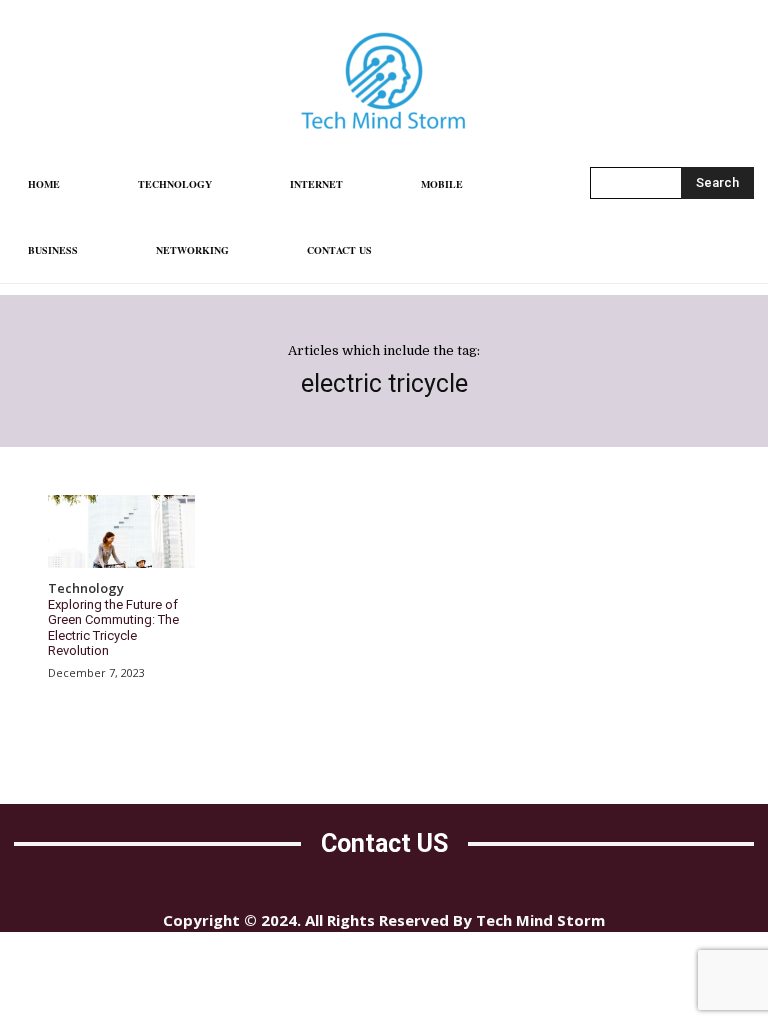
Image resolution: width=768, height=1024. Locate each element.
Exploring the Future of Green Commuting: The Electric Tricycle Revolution (113, 628)
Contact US (384, 843)
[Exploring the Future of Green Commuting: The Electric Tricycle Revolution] (121, 532)
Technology (86, 589)
